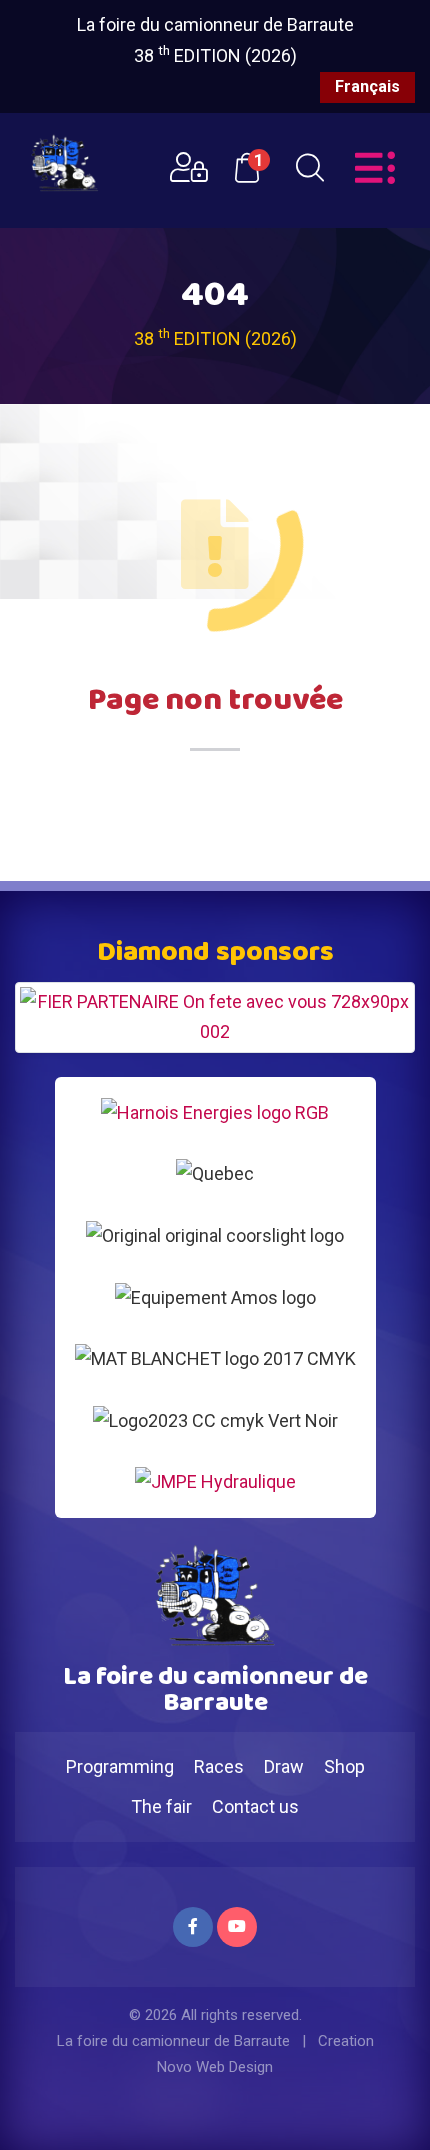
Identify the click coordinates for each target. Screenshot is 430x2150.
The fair (161, 1806)
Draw (284, 1766)
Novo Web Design (215, 2067)
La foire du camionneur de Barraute (215, 24)
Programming (120, 1766)
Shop (344, 1766)
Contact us (255, 1806)
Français (367, 86)
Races (219, 1766)
